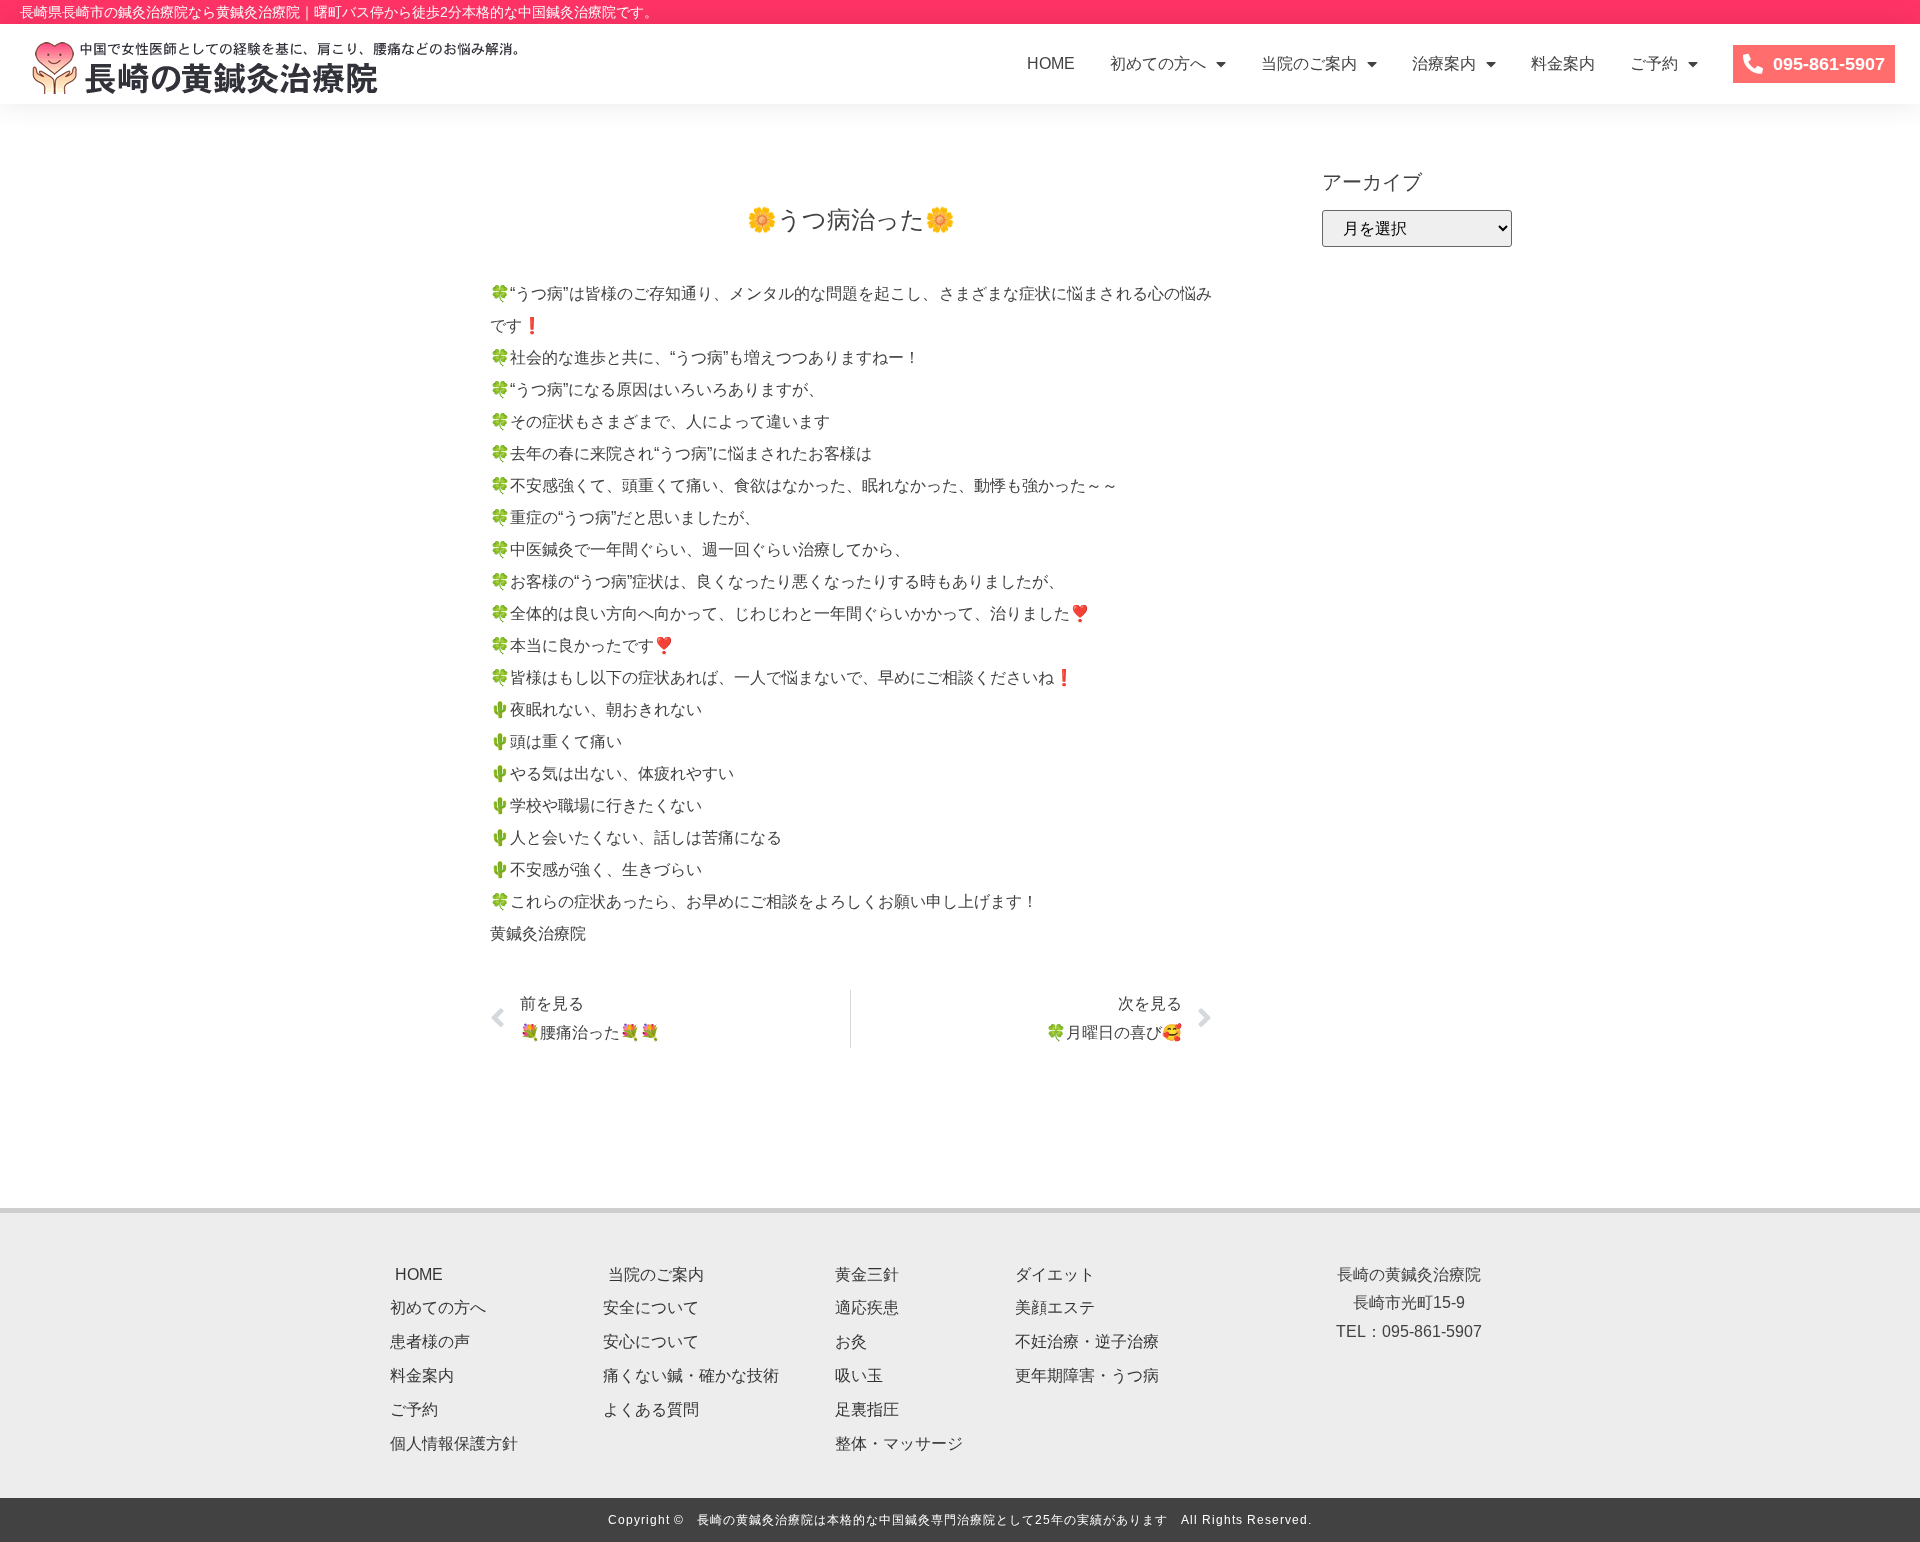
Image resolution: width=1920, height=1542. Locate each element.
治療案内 (1444, 63)
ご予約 (1654, 63)
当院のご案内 (1309, 63)
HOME (1051, 63)
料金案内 (1563, 63)
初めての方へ (1158, 63)
